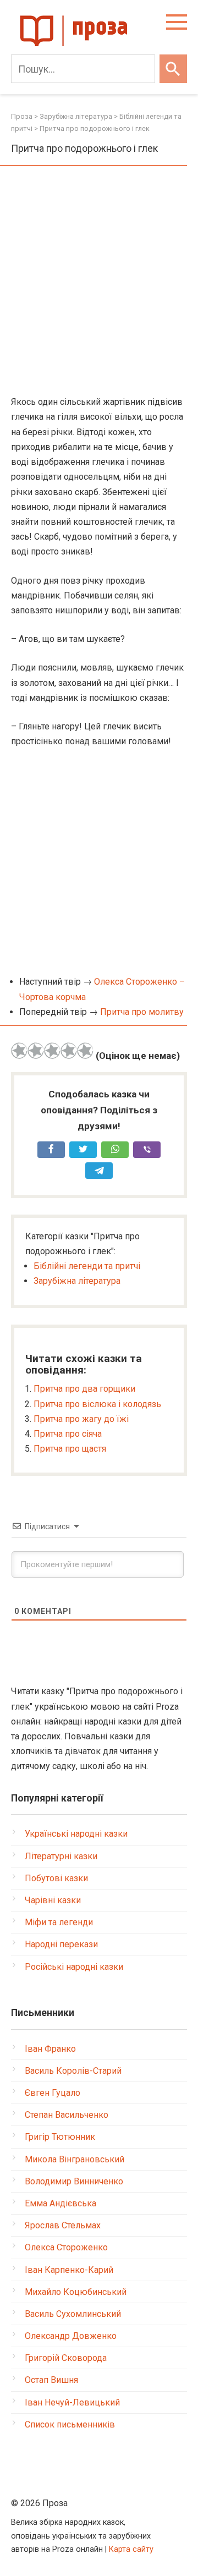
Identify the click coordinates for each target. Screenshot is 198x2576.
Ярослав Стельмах (63, 2225)
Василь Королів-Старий (73, 2071)
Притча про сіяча (68, 1434)
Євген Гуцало (53, 2093)
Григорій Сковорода (66, 2358)
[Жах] (19, 1051)
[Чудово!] (85, 1051)
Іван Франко (50, 2049)
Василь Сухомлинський (73, 2314)
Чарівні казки (53, 1900)
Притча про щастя (70, 1449)
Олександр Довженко (71, 2336)
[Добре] (69, 1051)
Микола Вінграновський (75, 2159)
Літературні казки (61, 1856)
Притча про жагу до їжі (81, 1419)
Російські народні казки (74, 1967)
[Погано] (36, 1051)
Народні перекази (61, 1944)
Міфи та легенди (59, 1922)
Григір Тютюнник (60, 2137)
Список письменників (70, 2424)
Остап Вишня (51, 2380)
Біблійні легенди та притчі (87, 1266)
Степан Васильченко (67, 2115)
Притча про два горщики (84, 1389)
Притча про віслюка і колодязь (97, 1404)
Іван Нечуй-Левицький (72, 2402)
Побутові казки (56, 1878)
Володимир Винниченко (74, 2181)
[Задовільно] (52, 1051)
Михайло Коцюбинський (76, 2292)
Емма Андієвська (61, 2203)
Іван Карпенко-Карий (69, 2270)
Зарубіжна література (77, 1281)
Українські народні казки (76, 1834)
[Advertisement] (99, 282)
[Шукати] (173, 69)
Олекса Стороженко (66, 2247)
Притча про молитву (142, 1012)
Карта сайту (131, 2549)
